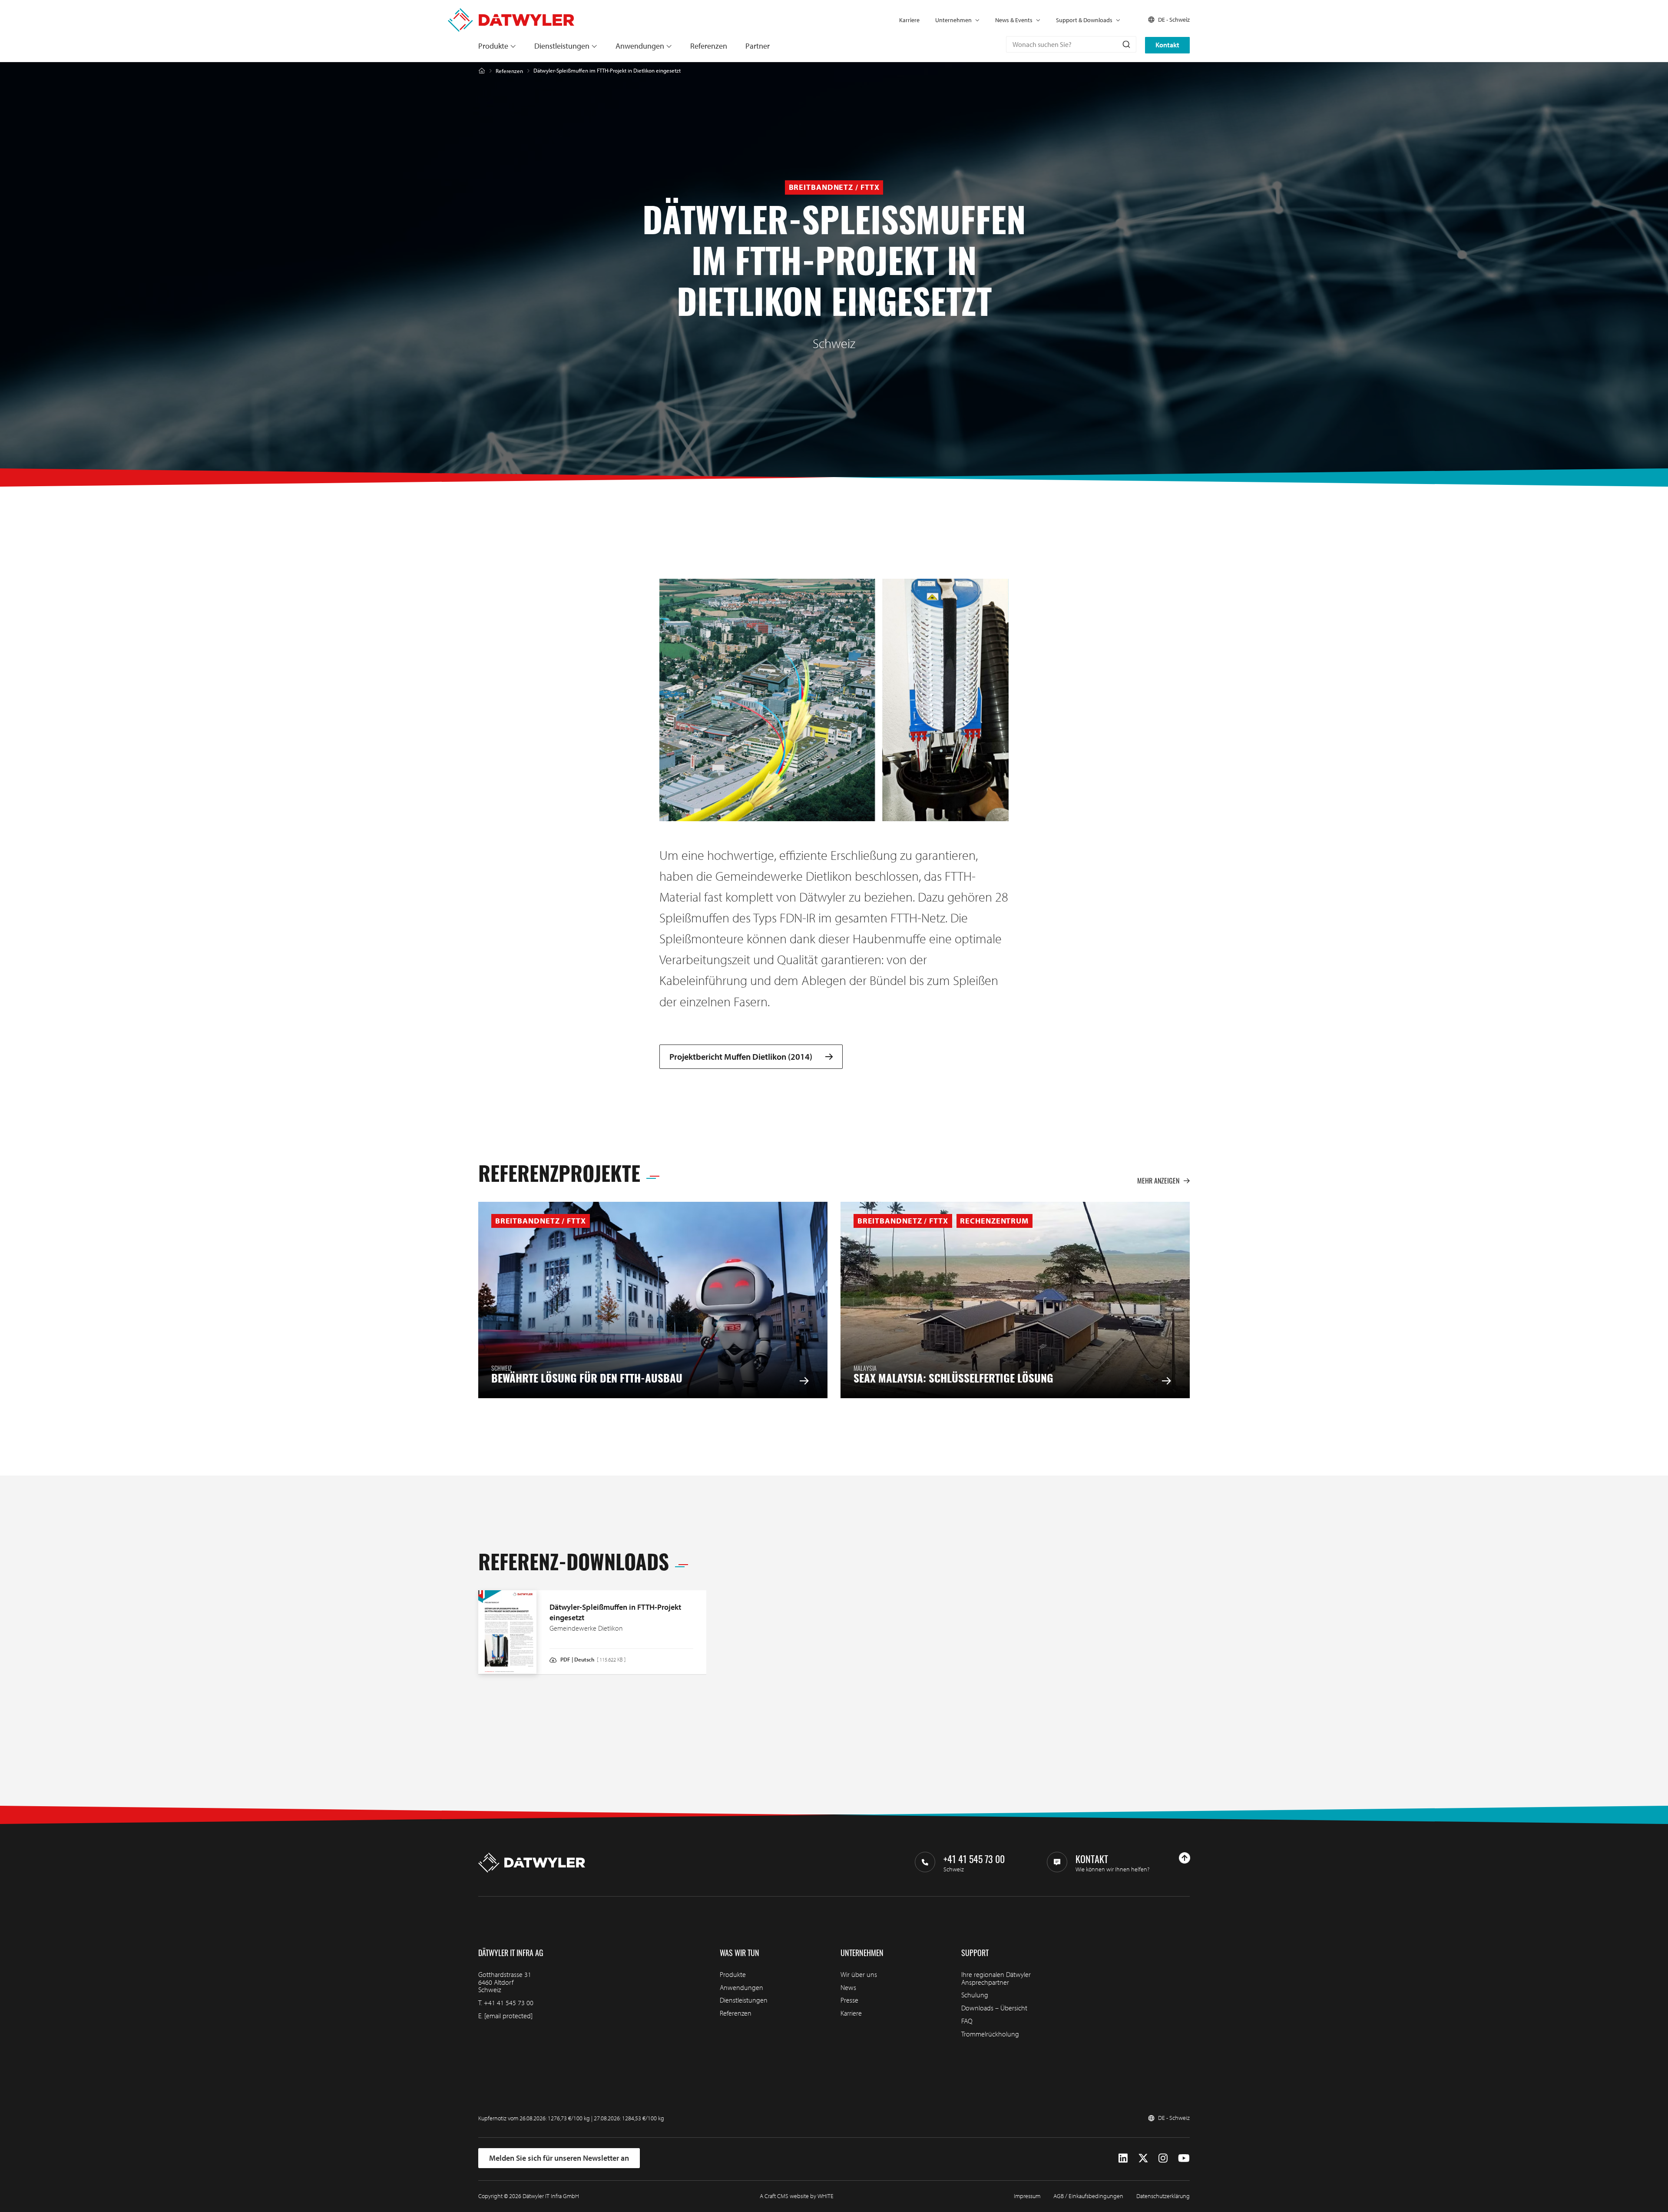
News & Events (1014, 20)
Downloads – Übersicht (994, 2008)
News (848, 1987)
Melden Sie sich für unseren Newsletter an (559, 2158)
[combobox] (1071, 44)
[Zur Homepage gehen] (511, 13)
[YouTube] (1184, 2158)
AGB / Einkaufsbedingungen (1088, 2196)
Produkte (493, 46)
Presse (849, 2000)
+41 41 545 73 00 (509, 2003)
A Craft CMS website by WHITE (797, 2196)
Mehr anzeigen (1158, 1181)
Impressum (1027, 2196)
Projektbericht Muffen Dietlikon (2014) (741, 1057)
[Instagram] (1163, 2158)
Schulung (975, 1995)
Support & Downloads (1084, 20)
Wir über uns (859, 1974)
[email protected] (508, 2016)
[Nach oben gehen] (1185, 1858)
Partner (758, 46)
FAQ (967, 2021)
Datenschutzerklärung (1163, 2196)
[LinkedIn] (1123, 2158)
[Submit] (1126, 44)
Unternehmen (953, 20)
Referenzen (709, 46)
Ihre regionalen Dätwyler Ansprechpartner (996, 1978)
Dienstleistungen (562, 46)
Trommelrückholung (990, 2034)
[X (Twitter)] (1143, 2158)
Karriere (909, 20)
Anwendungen (640, 46)
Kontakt (1167, 45)
